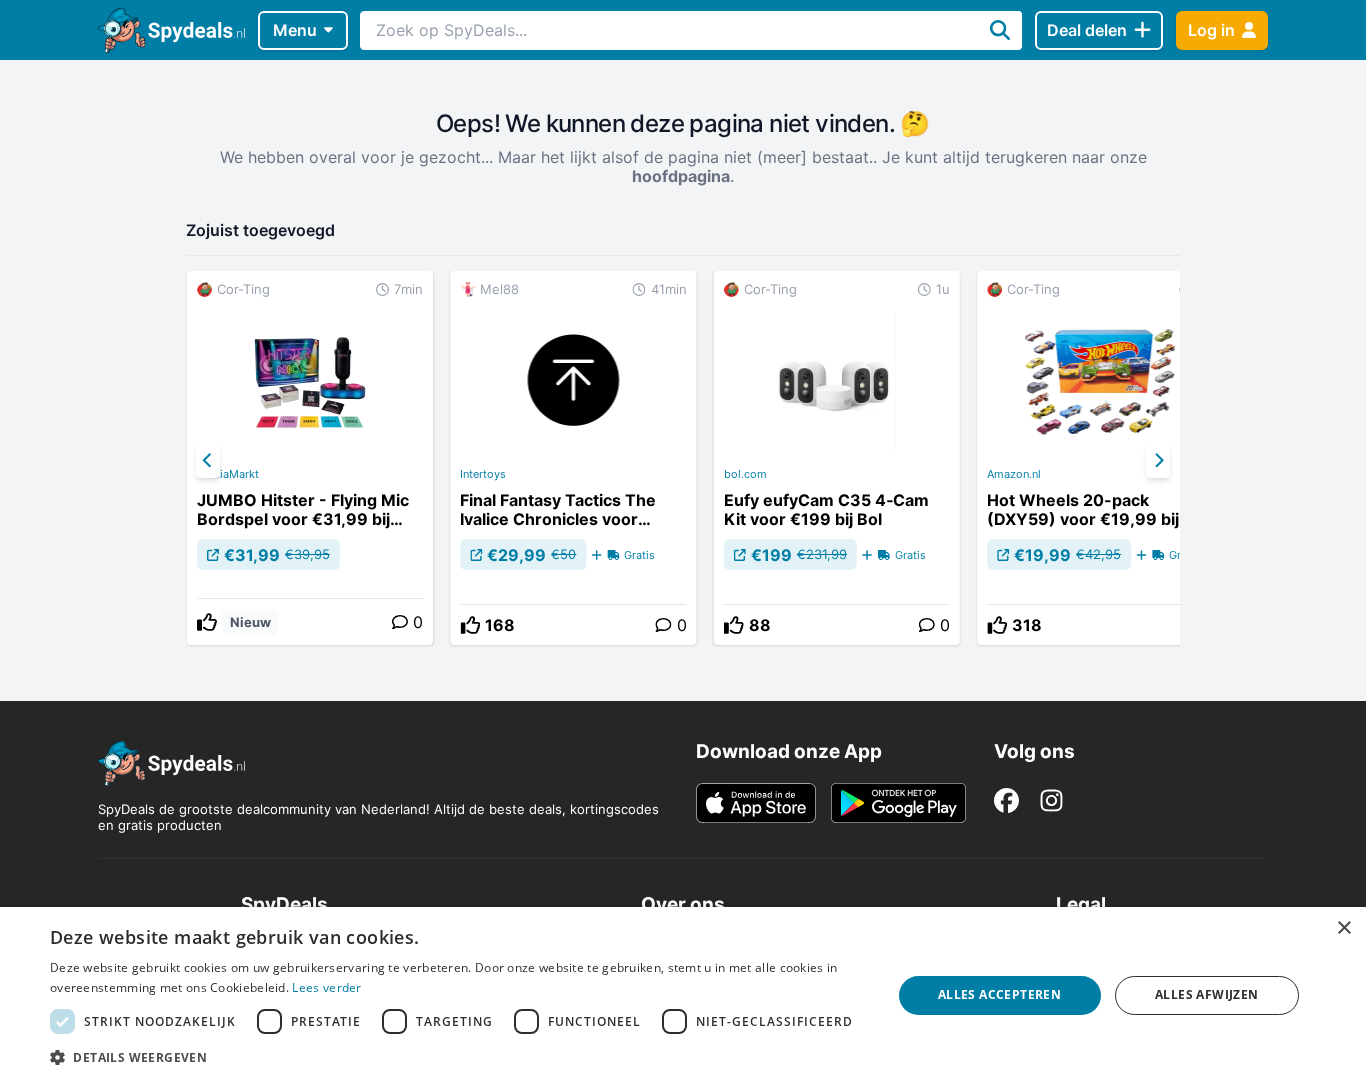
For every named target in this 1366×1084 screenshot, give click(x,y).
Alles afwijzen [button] (1207, 994)
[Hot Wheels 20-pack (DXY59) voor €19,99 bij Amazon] (1100, 458)
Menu (295, 30)
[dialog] (683, 995)
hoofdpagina (681, 176)
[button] (458, 1057)
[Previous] (208, 461)
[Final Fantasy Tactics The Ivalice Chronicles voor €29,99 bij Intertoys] (573, 458)
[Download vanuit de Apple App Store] (756, 803)
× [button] (1343, 928)
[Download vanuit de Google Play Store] (898, 803)
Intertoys (483, 474)
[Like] (207, 622)
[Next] (1158, 461)
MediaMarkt (228, 474)
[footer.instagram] (1051, 800)
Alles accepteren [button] (999, 994)
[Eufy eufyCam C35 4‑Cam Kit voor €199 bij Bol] (837, 458)
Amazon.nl (1014, 474)
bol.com (745, 474)
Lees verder (326, 987)
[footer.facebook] (1006, 800)
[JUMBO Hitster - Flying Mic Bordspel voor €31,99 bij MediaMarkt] (310, 458)
